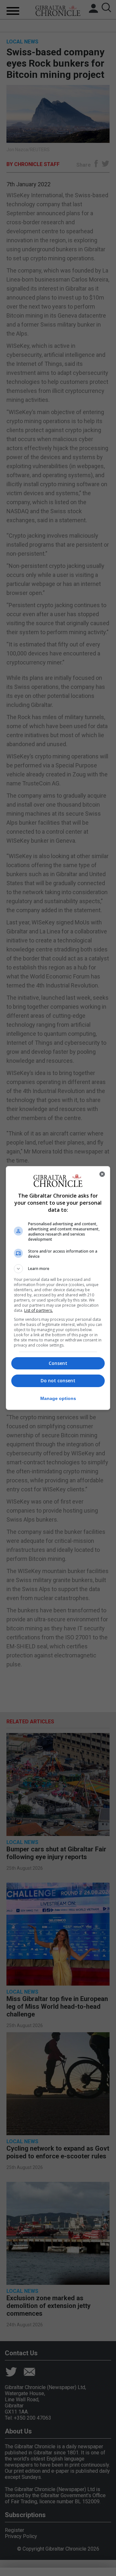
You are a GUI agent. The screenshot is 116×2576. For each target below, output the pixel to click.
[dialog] (58, 1288)
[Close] (102, 1174)
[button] (58, 1269)
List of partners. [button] (39, 1310)
